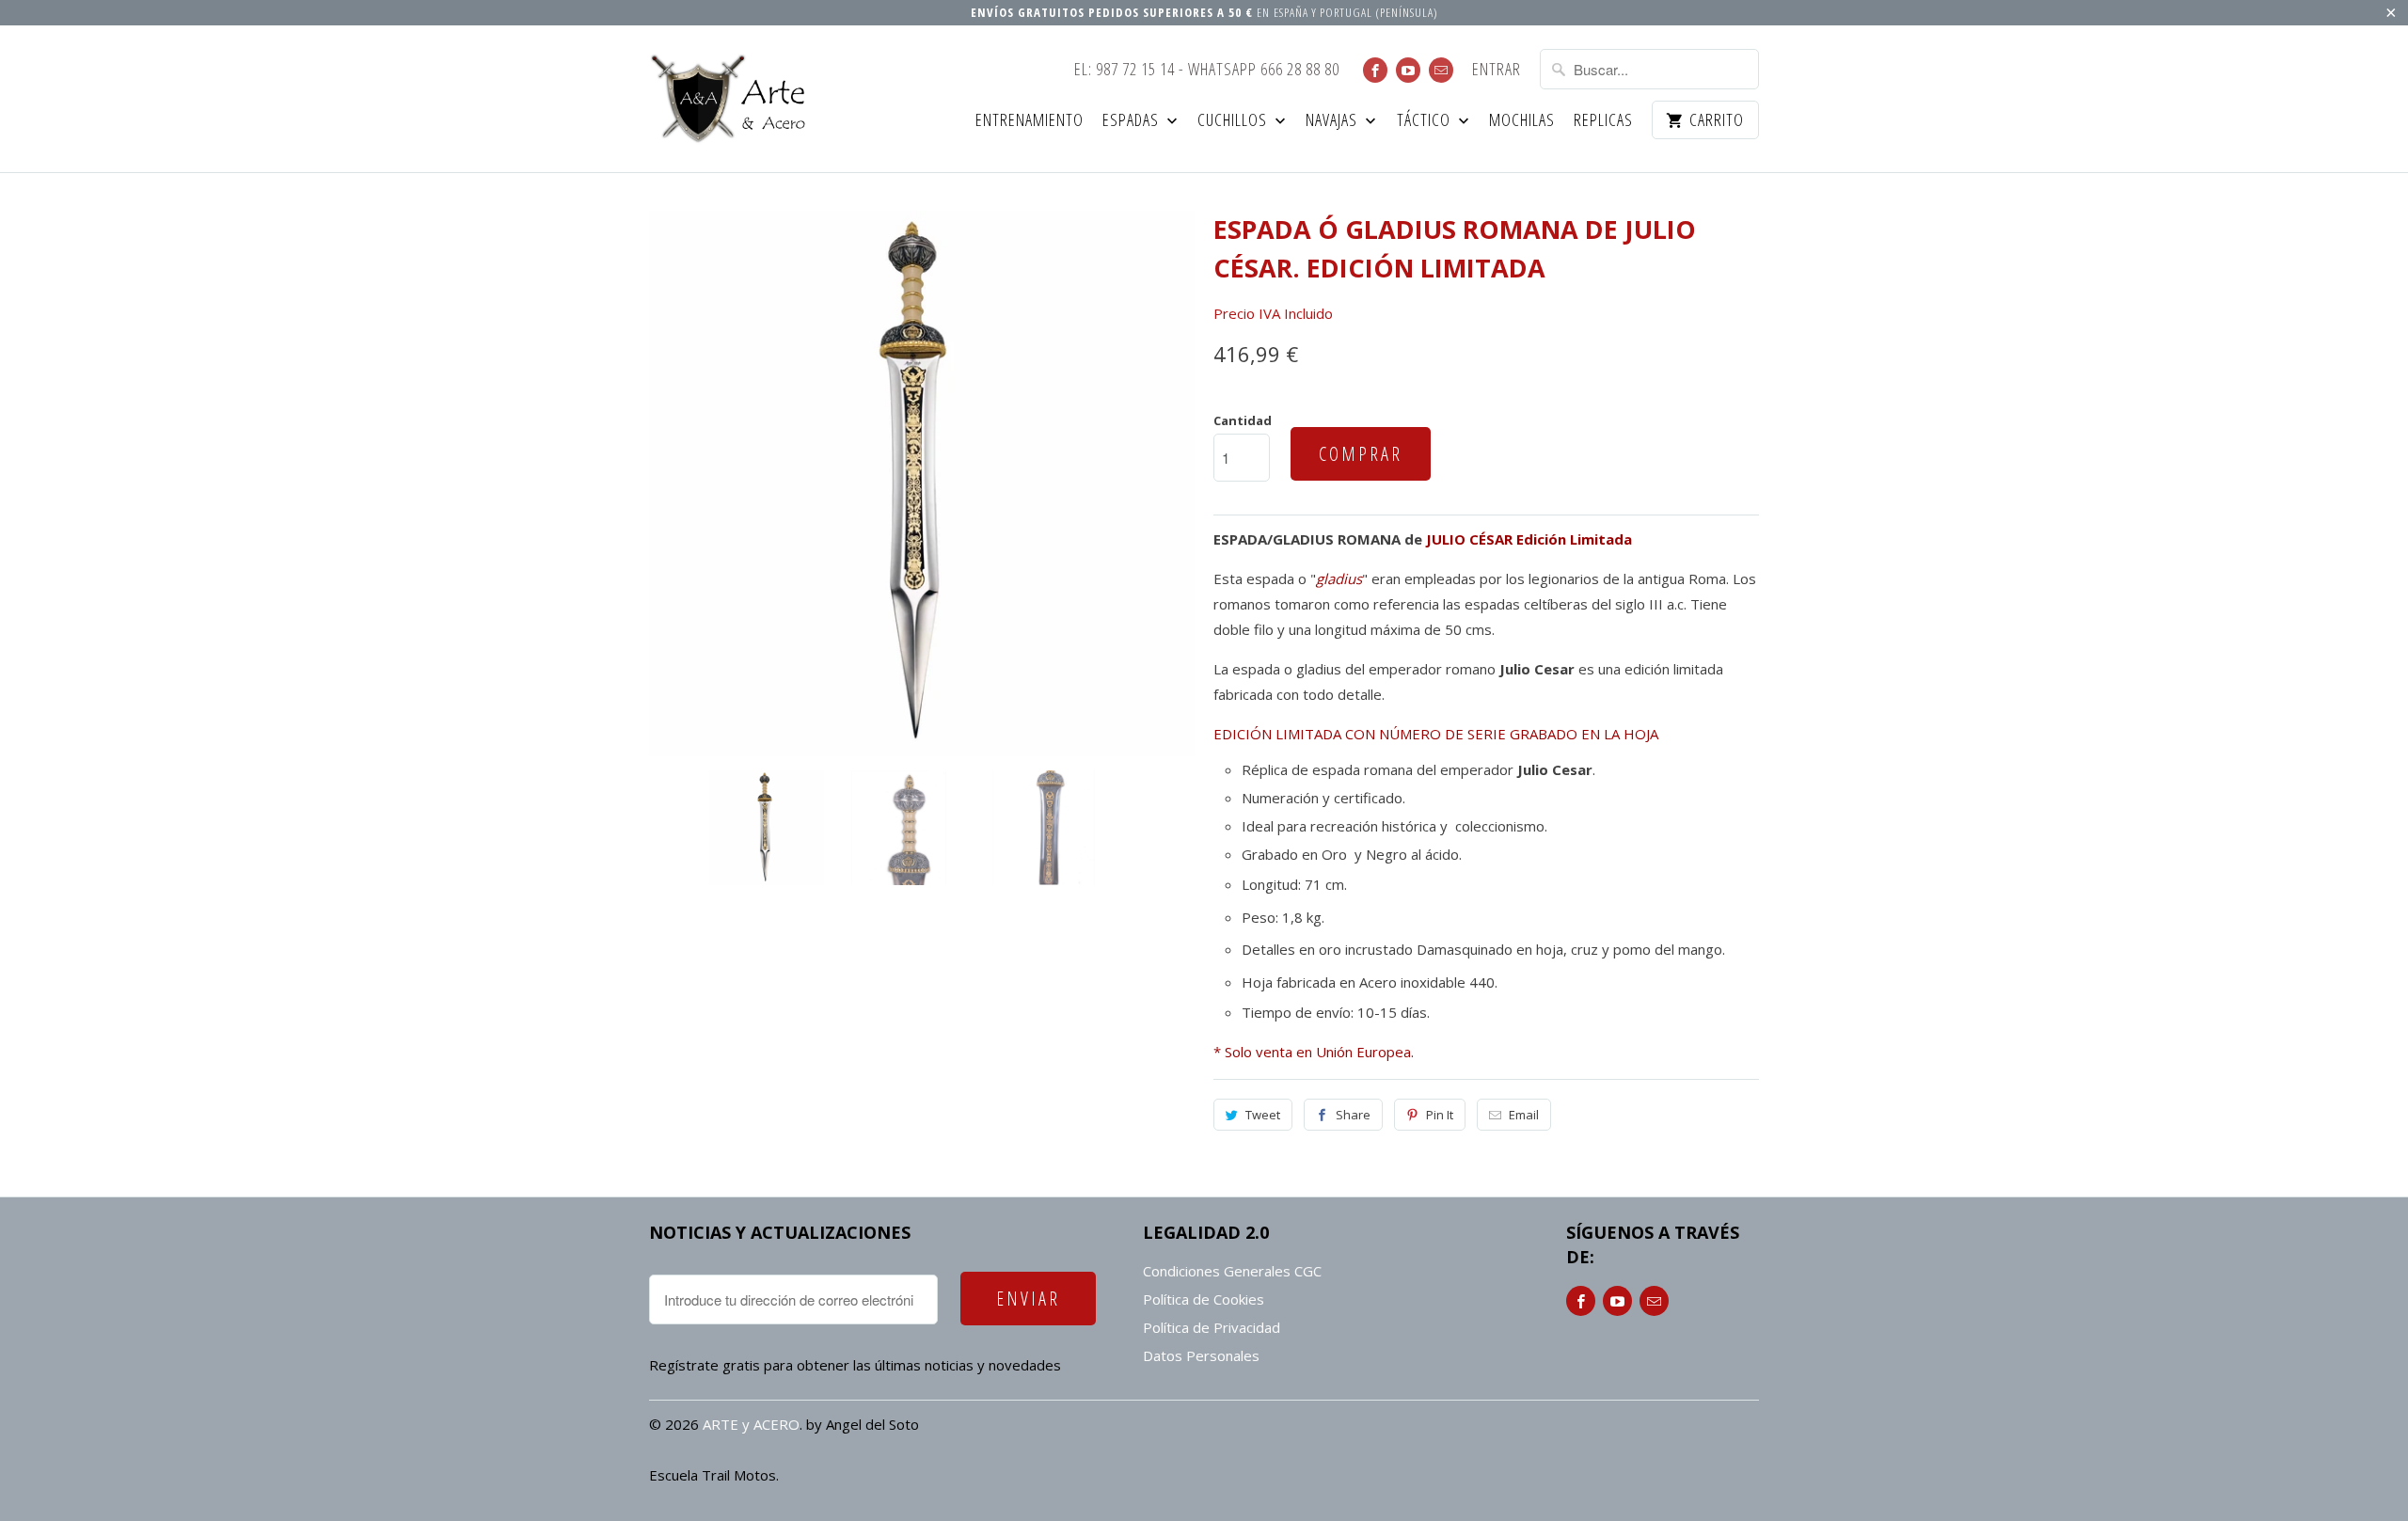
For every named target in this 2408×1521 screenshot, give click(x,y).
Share (1353, 1115)
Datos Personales (1201, 1355)
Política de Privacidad (1212, 1327)
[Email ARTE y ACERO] (1441, 70)
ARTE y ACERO (751, 1424)
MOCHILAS (1522, 121)
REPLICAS (1603, 121)
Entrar (1497, 70)
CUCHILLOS (1234, 121)
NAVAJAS (1333, 121)
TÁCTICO (1426, 121)
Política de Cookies (1204, 1299)
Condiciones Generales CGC (1232, 1271)
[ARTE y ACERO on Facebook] (1375, 70)
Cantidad (1243, 420)
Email (1524, 1115)
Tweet (1263, 1115)
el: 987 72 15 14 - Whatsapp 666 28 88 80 (1207, 70)
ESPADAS (1133, 121)
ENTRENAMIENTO (1030, 121)
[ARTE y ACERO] (734, 99)
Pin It (1440, 1115)
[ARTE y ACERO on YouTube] (1408, 70)
